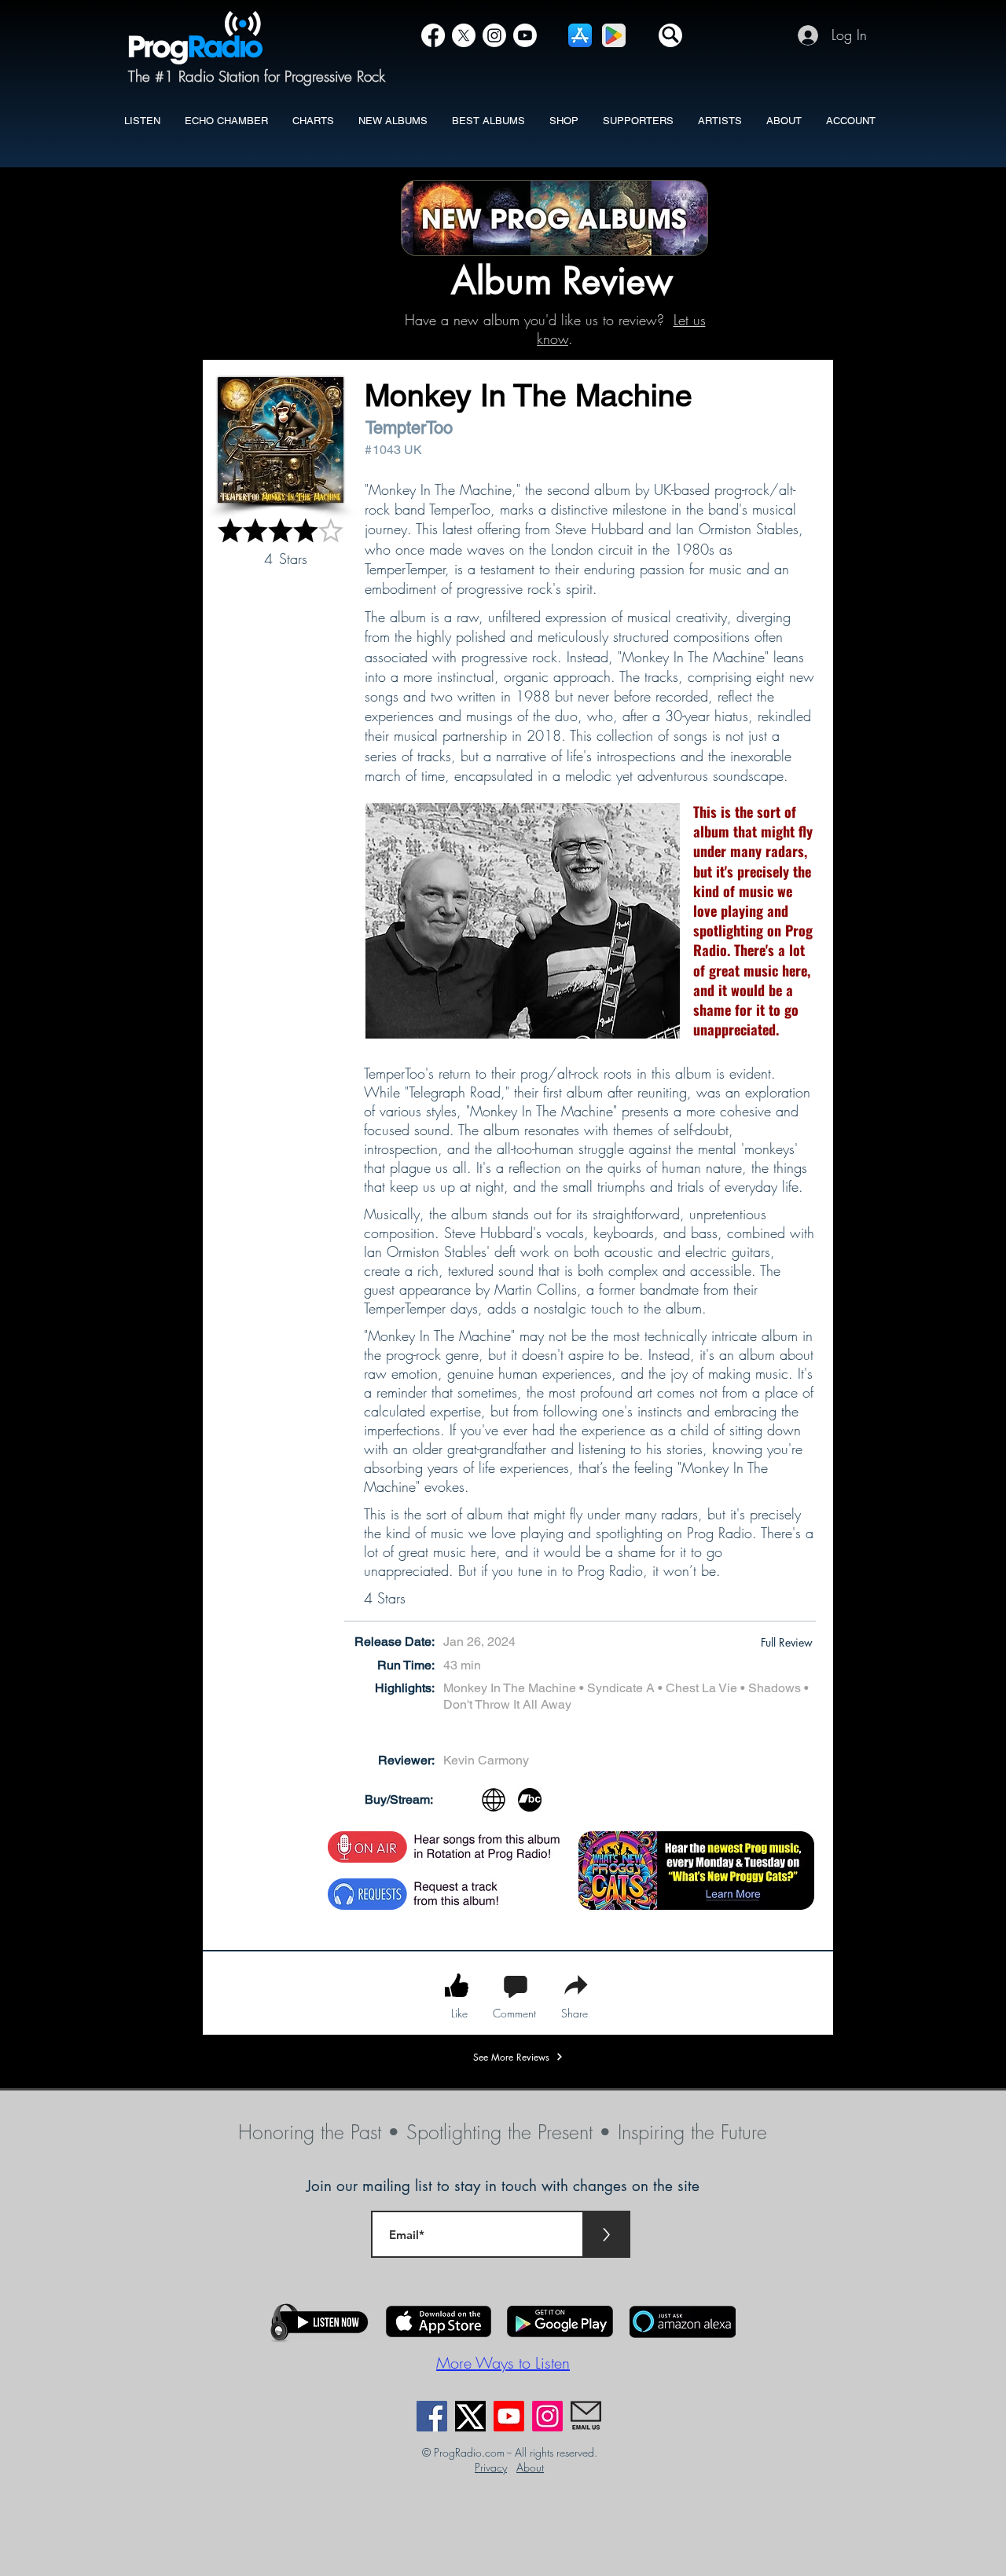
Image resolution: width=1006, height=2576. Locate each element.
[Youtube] (509, 2416)
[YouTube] (525, 35)
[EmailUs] (586, 2416)
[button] (670, 35)
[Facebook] (433, 35)
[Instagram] (494, 35)
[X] (464, 35)
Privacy (491, 2467)
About (530, 2467)
